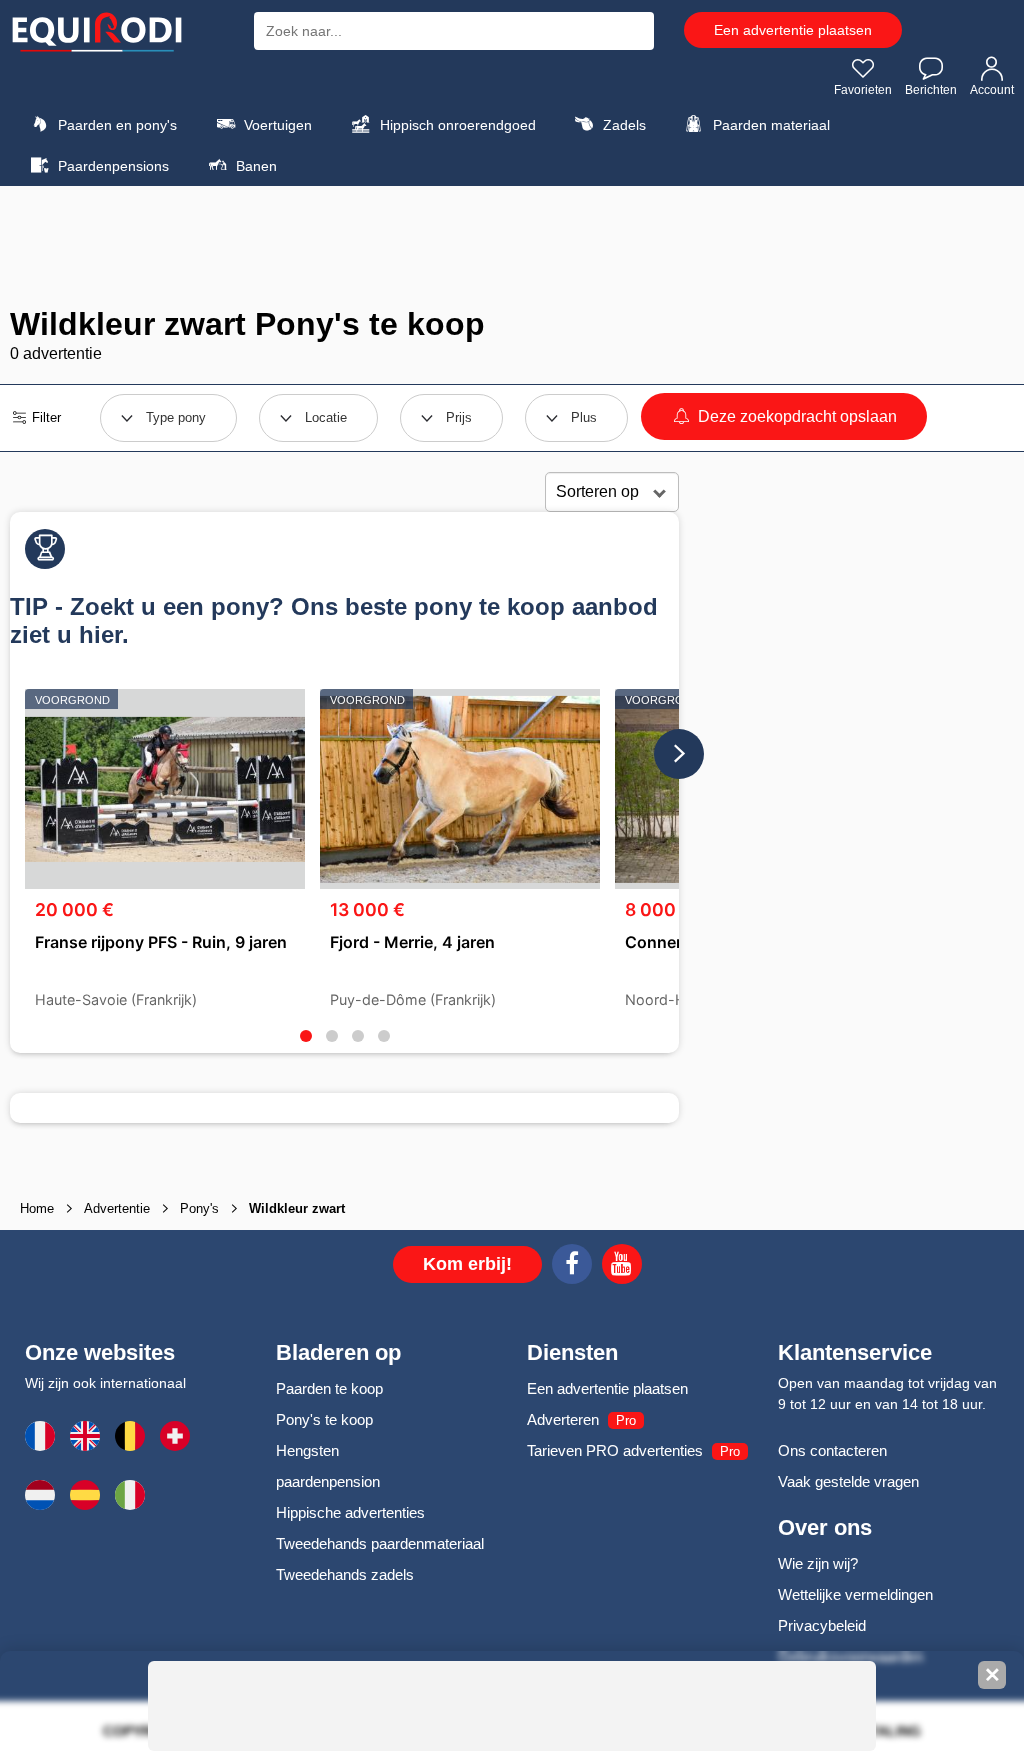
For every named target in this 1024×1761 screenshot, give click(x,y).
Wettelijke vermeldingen (855, 1594)
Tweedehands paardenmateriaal (380, 1543)
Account (992, 90)
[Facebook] (572, 1267)
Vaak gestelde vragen (848, 1481)
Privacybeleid (822, 1625)
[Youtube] (622, 1267)
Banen (254, 166)
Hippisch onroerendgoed (456, 125)
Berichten (931, 90)
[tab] (306, 1036)
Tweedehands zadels (345, 1574)
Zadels (622, 125)
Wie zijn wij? (818, 1563)
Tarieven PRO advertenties (615, 1450)
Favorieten (863, 90)
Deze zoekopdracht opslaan (795, 416)
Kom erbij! (467, 1264)
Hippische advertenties (350, 1512)
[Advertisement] (512, 246)
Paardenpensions (111, 166)
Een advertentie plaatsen (793, 30)
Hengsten (307, 1450)
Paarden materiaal (769, 125)
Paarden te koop (329, 1388)
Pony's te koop (324, 1419)
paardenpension (328, 1481)
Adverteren (563, 1419)
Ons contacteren (832, 1450)
